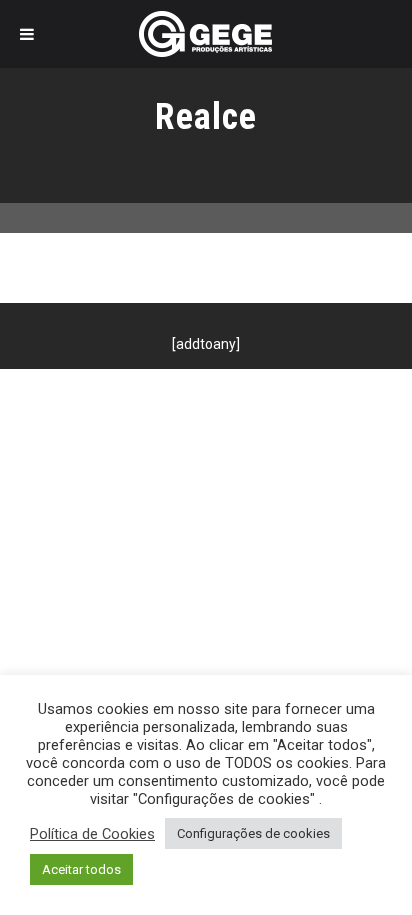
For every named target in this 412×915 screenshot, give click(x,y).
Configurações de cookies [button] (253, 833)
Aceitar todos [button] (81, 869)
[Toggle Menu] (27, 34)
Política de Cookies (92, 834)
